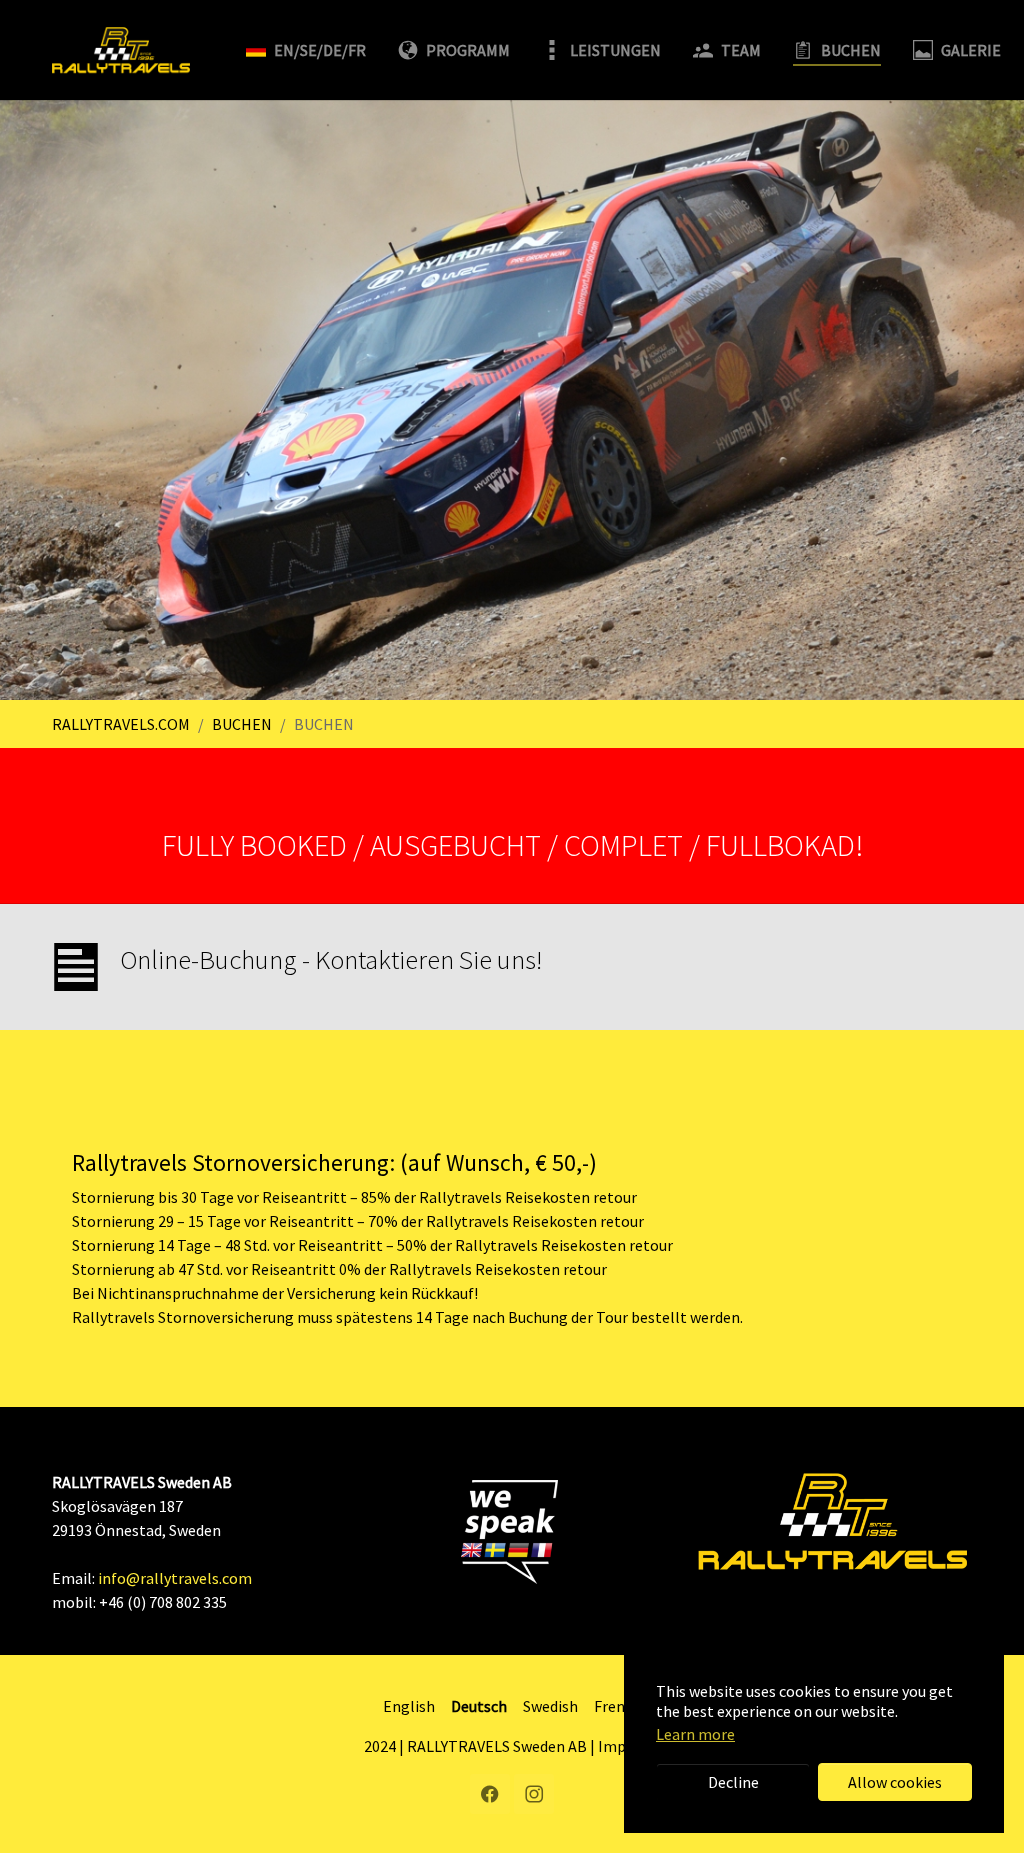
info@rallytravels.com (175, 1578)
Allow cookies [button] (895, 1782)
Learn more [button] (695, 1734)
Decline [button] (733, 1782)
